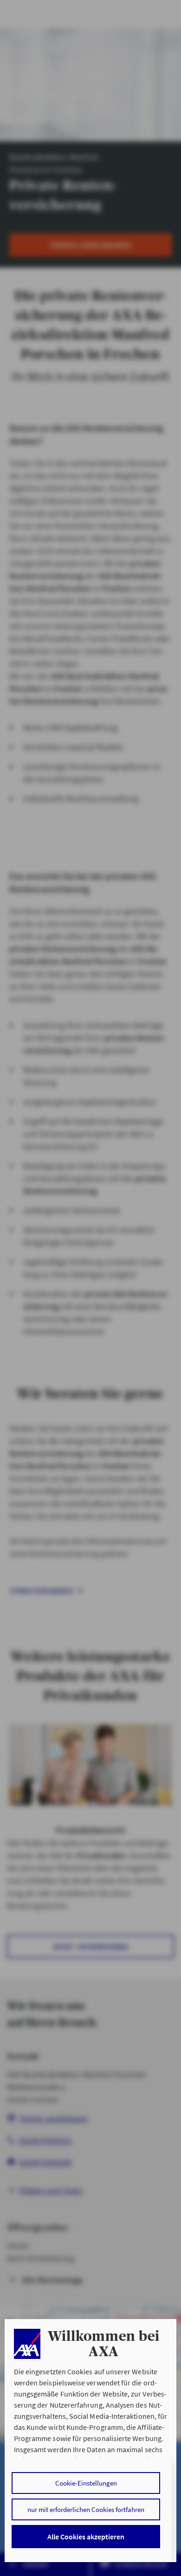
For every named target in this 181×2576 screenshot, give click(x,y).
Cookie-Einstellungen (86, 2483)
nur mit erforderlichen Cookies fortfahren (86, 2509)
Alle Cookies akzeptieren (86, 2537)
